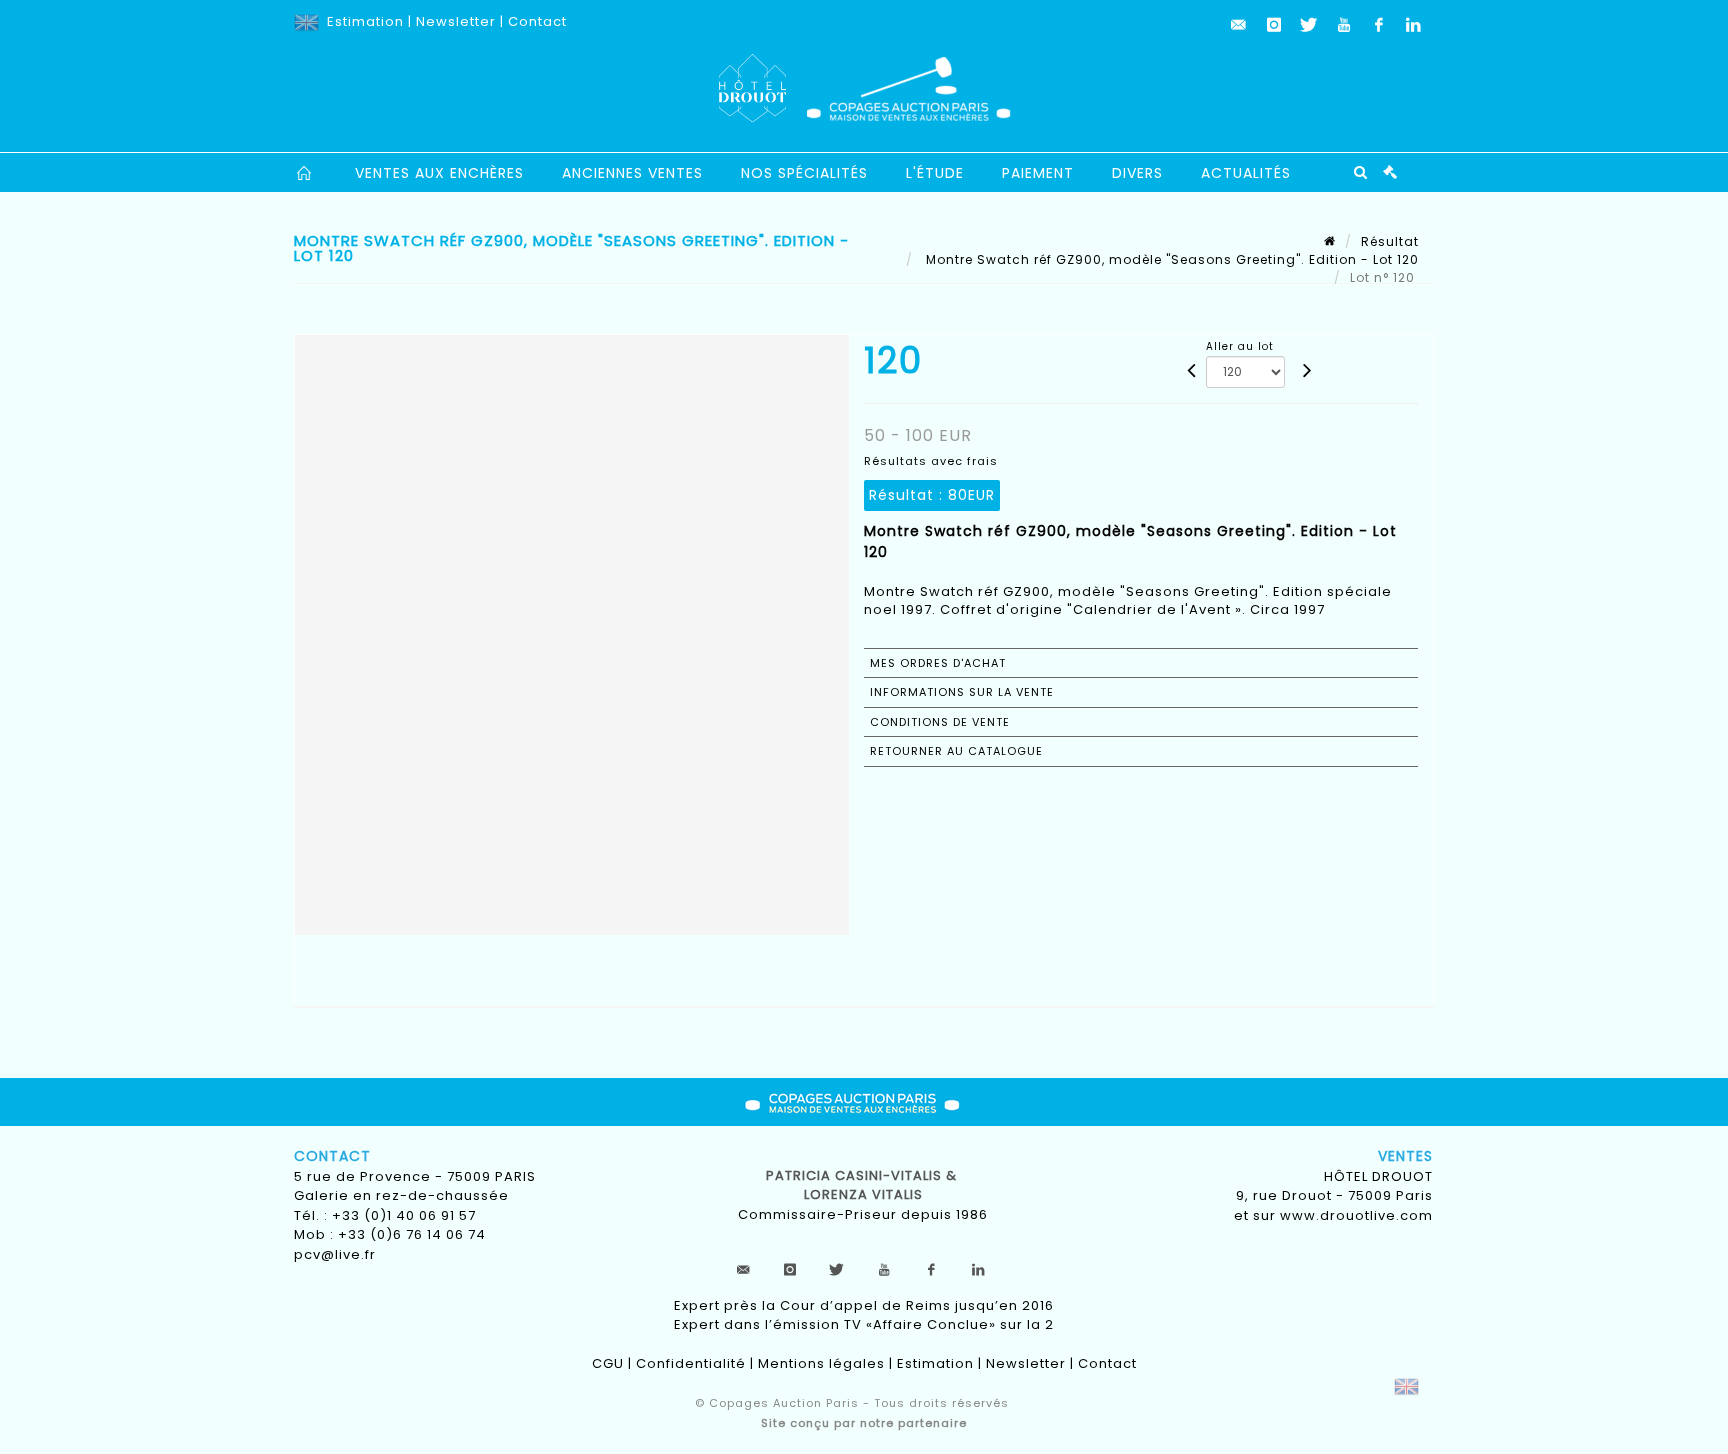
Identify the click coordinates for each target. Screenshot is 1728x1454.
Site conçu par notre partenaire (864, 1423)
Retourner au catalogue (956, 751)
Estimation (365, 21)
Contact (537, 21)
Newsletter (456, 21)
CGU (608, 1363)
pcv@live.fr (335, 1254)
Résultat (1390, 241)
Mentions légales (821, 1363)
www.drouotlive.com (1356, 1215)
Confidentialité (691, 1363)
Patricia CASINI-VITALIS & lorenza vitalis (863, 1185)
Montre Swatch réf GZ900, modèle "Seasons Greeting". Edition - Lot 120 (1170, 259)
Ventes (1405, 1156)
